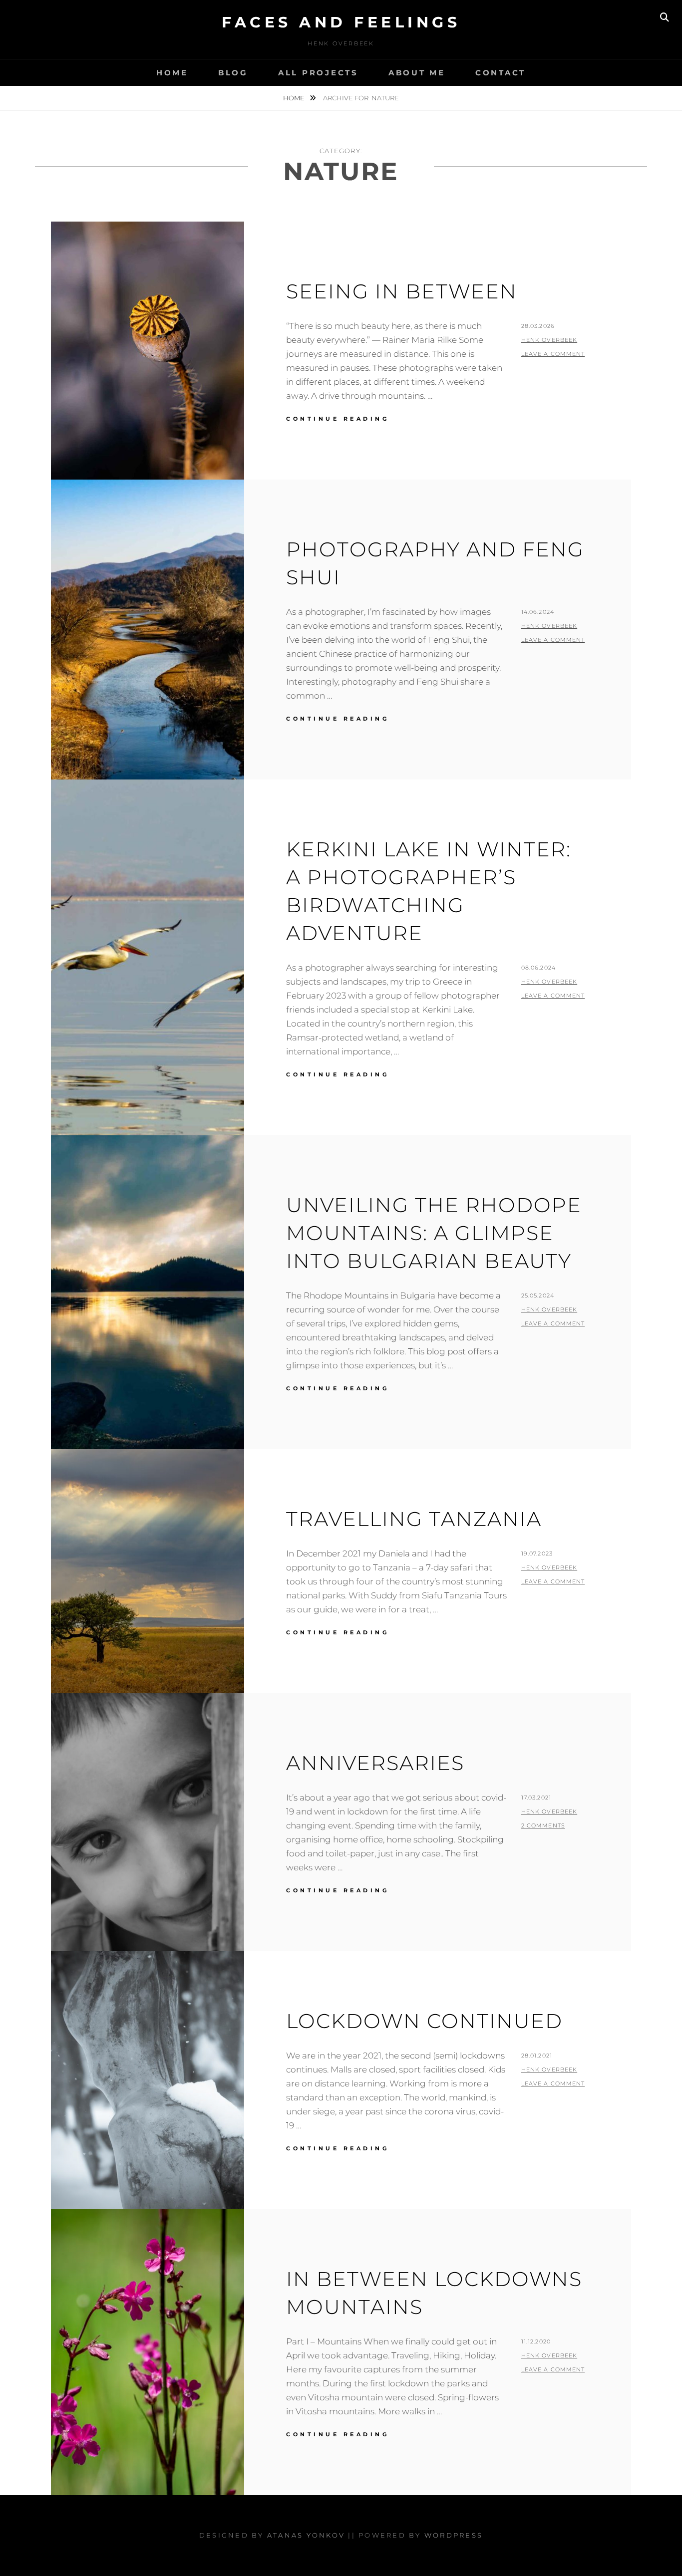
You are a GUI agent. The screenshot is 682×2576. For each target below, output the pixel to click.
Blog (233, 73)
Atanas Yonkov (306, 2535)
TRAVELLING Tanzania (414, 1519)
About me (417, 73)
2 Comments (543, 1825)
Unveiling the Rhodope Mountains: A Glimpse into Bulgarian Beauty (434, 1233)
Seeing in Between (402, 291)
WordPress (454, 2535)
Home (172, 73)
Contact (501, 73)
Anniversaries (375, 1763)
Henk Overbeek (549, 340)
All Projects (318, 73)
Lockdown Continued (424, 2021)
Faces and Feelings (341, 22)
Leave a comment (553, 354)
